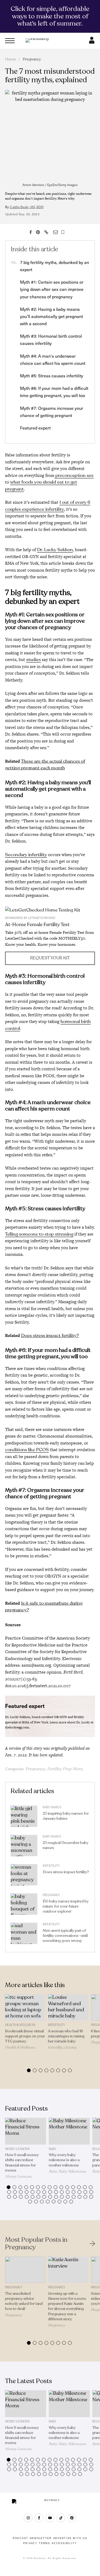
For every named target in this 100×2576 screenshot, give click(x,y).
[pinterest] (72, 2518)
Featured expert (35, 428)
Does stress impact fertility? (50, 1336)
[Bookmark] (63, 232)
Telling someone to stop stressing (39, 1234)
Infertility (51, 1866)
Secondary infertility (26, 855)
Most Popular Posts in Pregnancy (36, 2244)
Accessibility (64, 2543)
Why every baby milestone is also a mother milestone (64, 2160)
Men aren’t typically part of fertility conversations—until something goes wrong (65, 1936)
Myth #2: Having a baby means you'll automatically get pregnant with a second (51, 316)
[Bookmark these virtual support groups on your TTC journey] (25, 2007)
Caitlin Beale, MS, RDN (26, 207)
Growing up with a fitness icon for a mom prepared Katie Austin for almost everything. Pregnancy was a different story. (67, 2306)
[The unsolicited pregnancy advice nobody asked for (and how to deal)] (25, 2270)
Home (11, 59)
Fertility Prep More (65, 1769)
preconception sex (74, 475)
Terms (45, 2543)
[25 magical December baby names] (24, 1847)
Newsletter (41, 2538)
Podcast (21, 2538)
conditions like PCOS (27, 1450)
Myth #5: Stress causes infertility (52, 375)
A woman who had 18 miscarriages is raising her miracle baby (66, 2036)
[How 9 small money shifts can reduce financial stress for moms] (26, 2131)
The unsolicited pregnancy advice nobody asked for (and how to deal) (24, 2301)
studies (33, 660)
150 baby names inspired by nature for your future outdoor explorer (66, 1906)
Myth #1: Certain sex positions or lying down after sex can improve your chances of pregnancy (52, 289)
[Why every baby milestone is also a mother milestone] (69, 2131)
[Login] (92, 42)
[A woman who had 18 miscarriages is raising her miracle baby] (68, 2007)
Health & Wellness (20, 2025)
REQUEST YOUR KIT (50, 958)
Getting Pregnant (62, 2049)
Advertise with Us (70, 2538)
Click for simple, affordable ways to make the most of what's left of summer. (50, 16)
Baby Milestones (72, 2171)
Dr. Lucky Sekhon (55, 550)
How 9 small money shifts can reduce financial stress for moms (22, 2163)
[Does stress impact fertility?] (24, 1876)
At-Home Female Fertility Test (37, 924)
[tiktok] (61, 2518)
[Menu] (10, 41)
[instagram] (28, 2518)
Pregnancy (32, 59)
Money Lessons (17, 2149)
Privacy (30, 2543)
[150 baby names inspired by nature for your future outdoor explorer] (24, 1905)
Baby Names (52, 1807)
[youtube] (50, 2518)
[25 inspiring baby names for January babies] (24, 1818)
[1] (50, 910)
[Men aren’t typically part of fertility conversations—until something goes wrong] (24, 1935)
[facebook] (39, 2518)
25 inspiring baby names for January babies (66, 1816)
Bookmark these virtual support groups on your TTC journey (25, 2036)
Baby (53, 2149)
